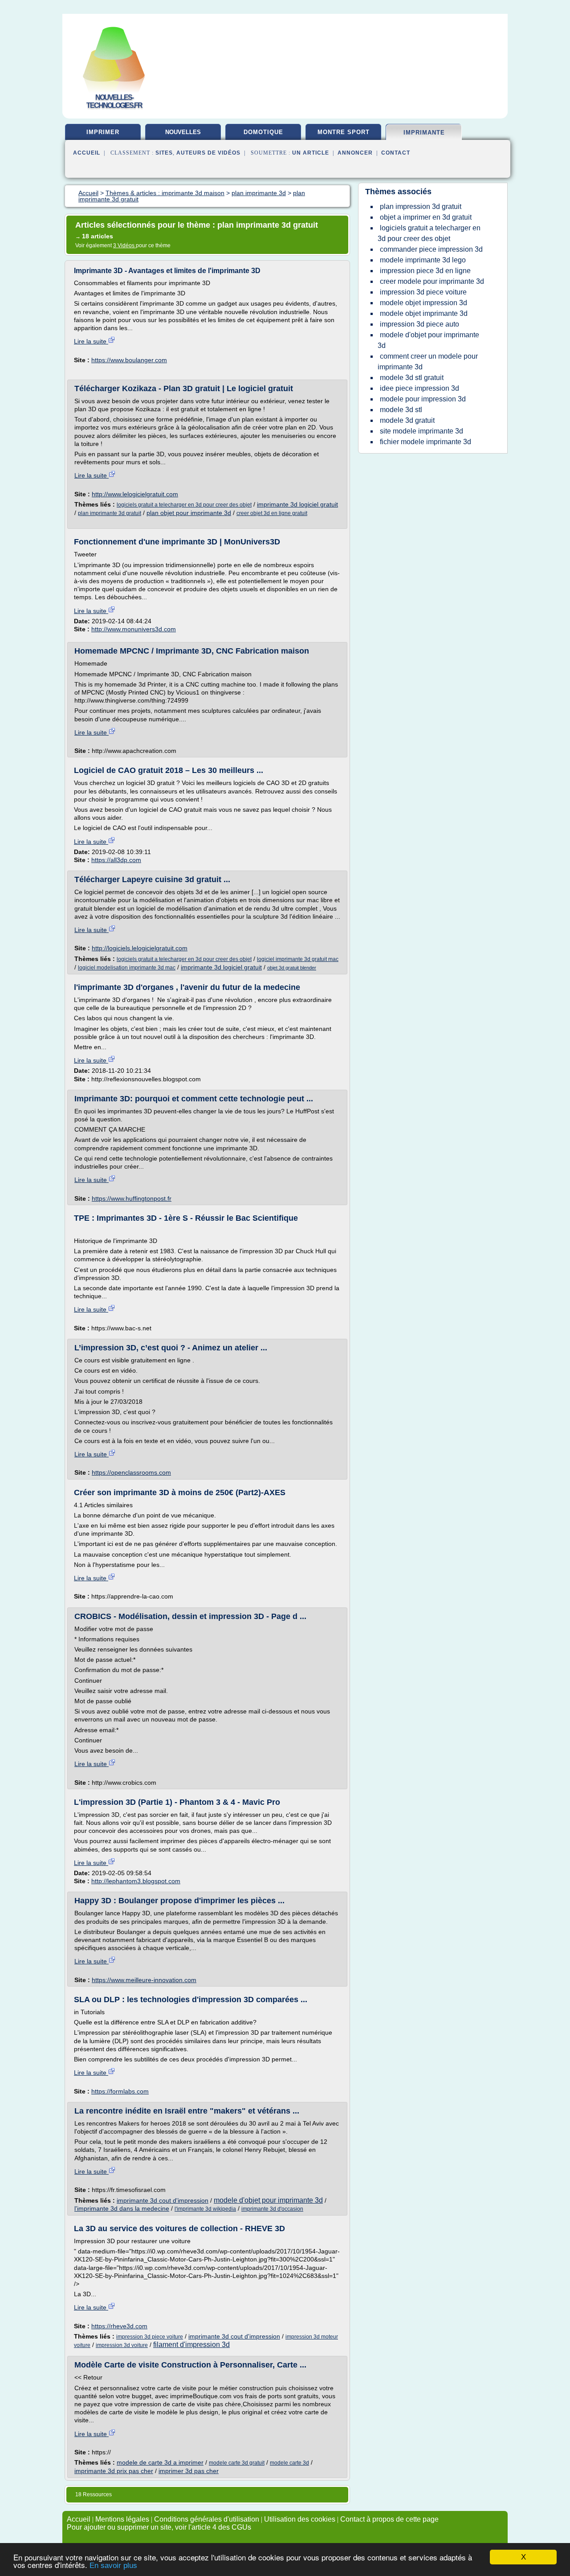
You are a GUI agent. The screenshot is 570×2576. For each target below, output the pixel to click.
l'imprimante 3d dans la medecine (122, 2208)
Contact (396, 153)
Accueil (87, 153)
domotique (263, 132)
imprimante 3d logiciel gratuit (297, 504)
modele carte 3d (289, 2463)
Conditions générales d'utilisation (207, 2519)
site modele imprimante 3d (421, 431)
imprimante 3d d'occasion (272, 2209)
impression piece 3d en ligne (425, 271)
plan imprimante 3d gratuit (110, 513)
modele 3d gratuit (407, 420)
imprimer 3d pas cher (189, 2471)
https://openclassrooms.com (131, 1472)
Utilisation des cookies (300, 2519)
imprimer (103, 132)
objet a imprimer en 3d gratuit (426, 217)
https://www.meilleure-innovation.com (144, 1980)
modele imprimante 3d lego (423, 260)
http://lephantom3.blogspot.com (136, 1881)
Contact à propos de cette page (389, 2519)
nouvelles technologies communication (183, 135)
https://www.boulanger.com (129, 360)
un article (311, 153)
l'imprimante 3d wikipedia (205, 2209)
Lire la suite (91, 341)
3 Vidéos (124, 245)
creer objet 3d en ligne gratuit (272, 513)
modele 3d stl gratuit (412, 378)
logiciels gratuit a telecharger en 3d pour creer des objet (184, 505)
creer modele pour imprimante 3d (432, 281)
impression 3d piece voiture (150, 2337)
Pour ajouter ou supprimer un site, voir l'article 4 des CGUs (159, 2527)
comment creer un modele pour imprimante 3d (428, 362)
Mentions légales (122, 2519)
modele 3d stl (401, 410)
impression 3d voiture (122, 2345)
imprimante (424, 133)
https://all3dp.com (116, 860)
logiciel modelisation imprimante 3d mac (127, 968)
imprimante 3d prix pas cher (114, 2471)
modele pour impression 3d (423, 399)
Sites (164, 153)
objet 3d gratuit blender (292, 968)
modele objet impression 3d (423, 303)
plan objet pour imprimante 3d (189, 513)
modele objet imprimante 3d (424, 313)
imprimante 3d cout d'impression (163, 2200)
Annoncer (355, 153)
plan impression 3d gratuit (421, 206)
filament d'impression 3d (191, 2345)
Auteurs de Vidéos (208, 153)
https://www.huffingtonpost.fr (132, 1198)
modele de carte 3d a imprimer (160, 2462)
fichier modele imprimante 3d (425, 442)
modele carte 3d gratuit (237, 2463)
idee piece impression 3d (419, 388)
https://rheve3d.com (119, 2326)
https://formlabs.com (120, 2091)
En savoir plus (113, 2566)
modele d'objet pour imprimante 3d (268, 2200)
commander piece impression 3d (431, 249)
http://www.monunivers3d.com (134, 629)
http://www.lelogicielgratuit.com (135, 494)
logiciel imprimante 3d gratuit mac (298, 959)
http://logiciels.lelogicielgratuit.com (140, 948)
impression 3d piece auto (419, 324)
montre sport (344, 132)
